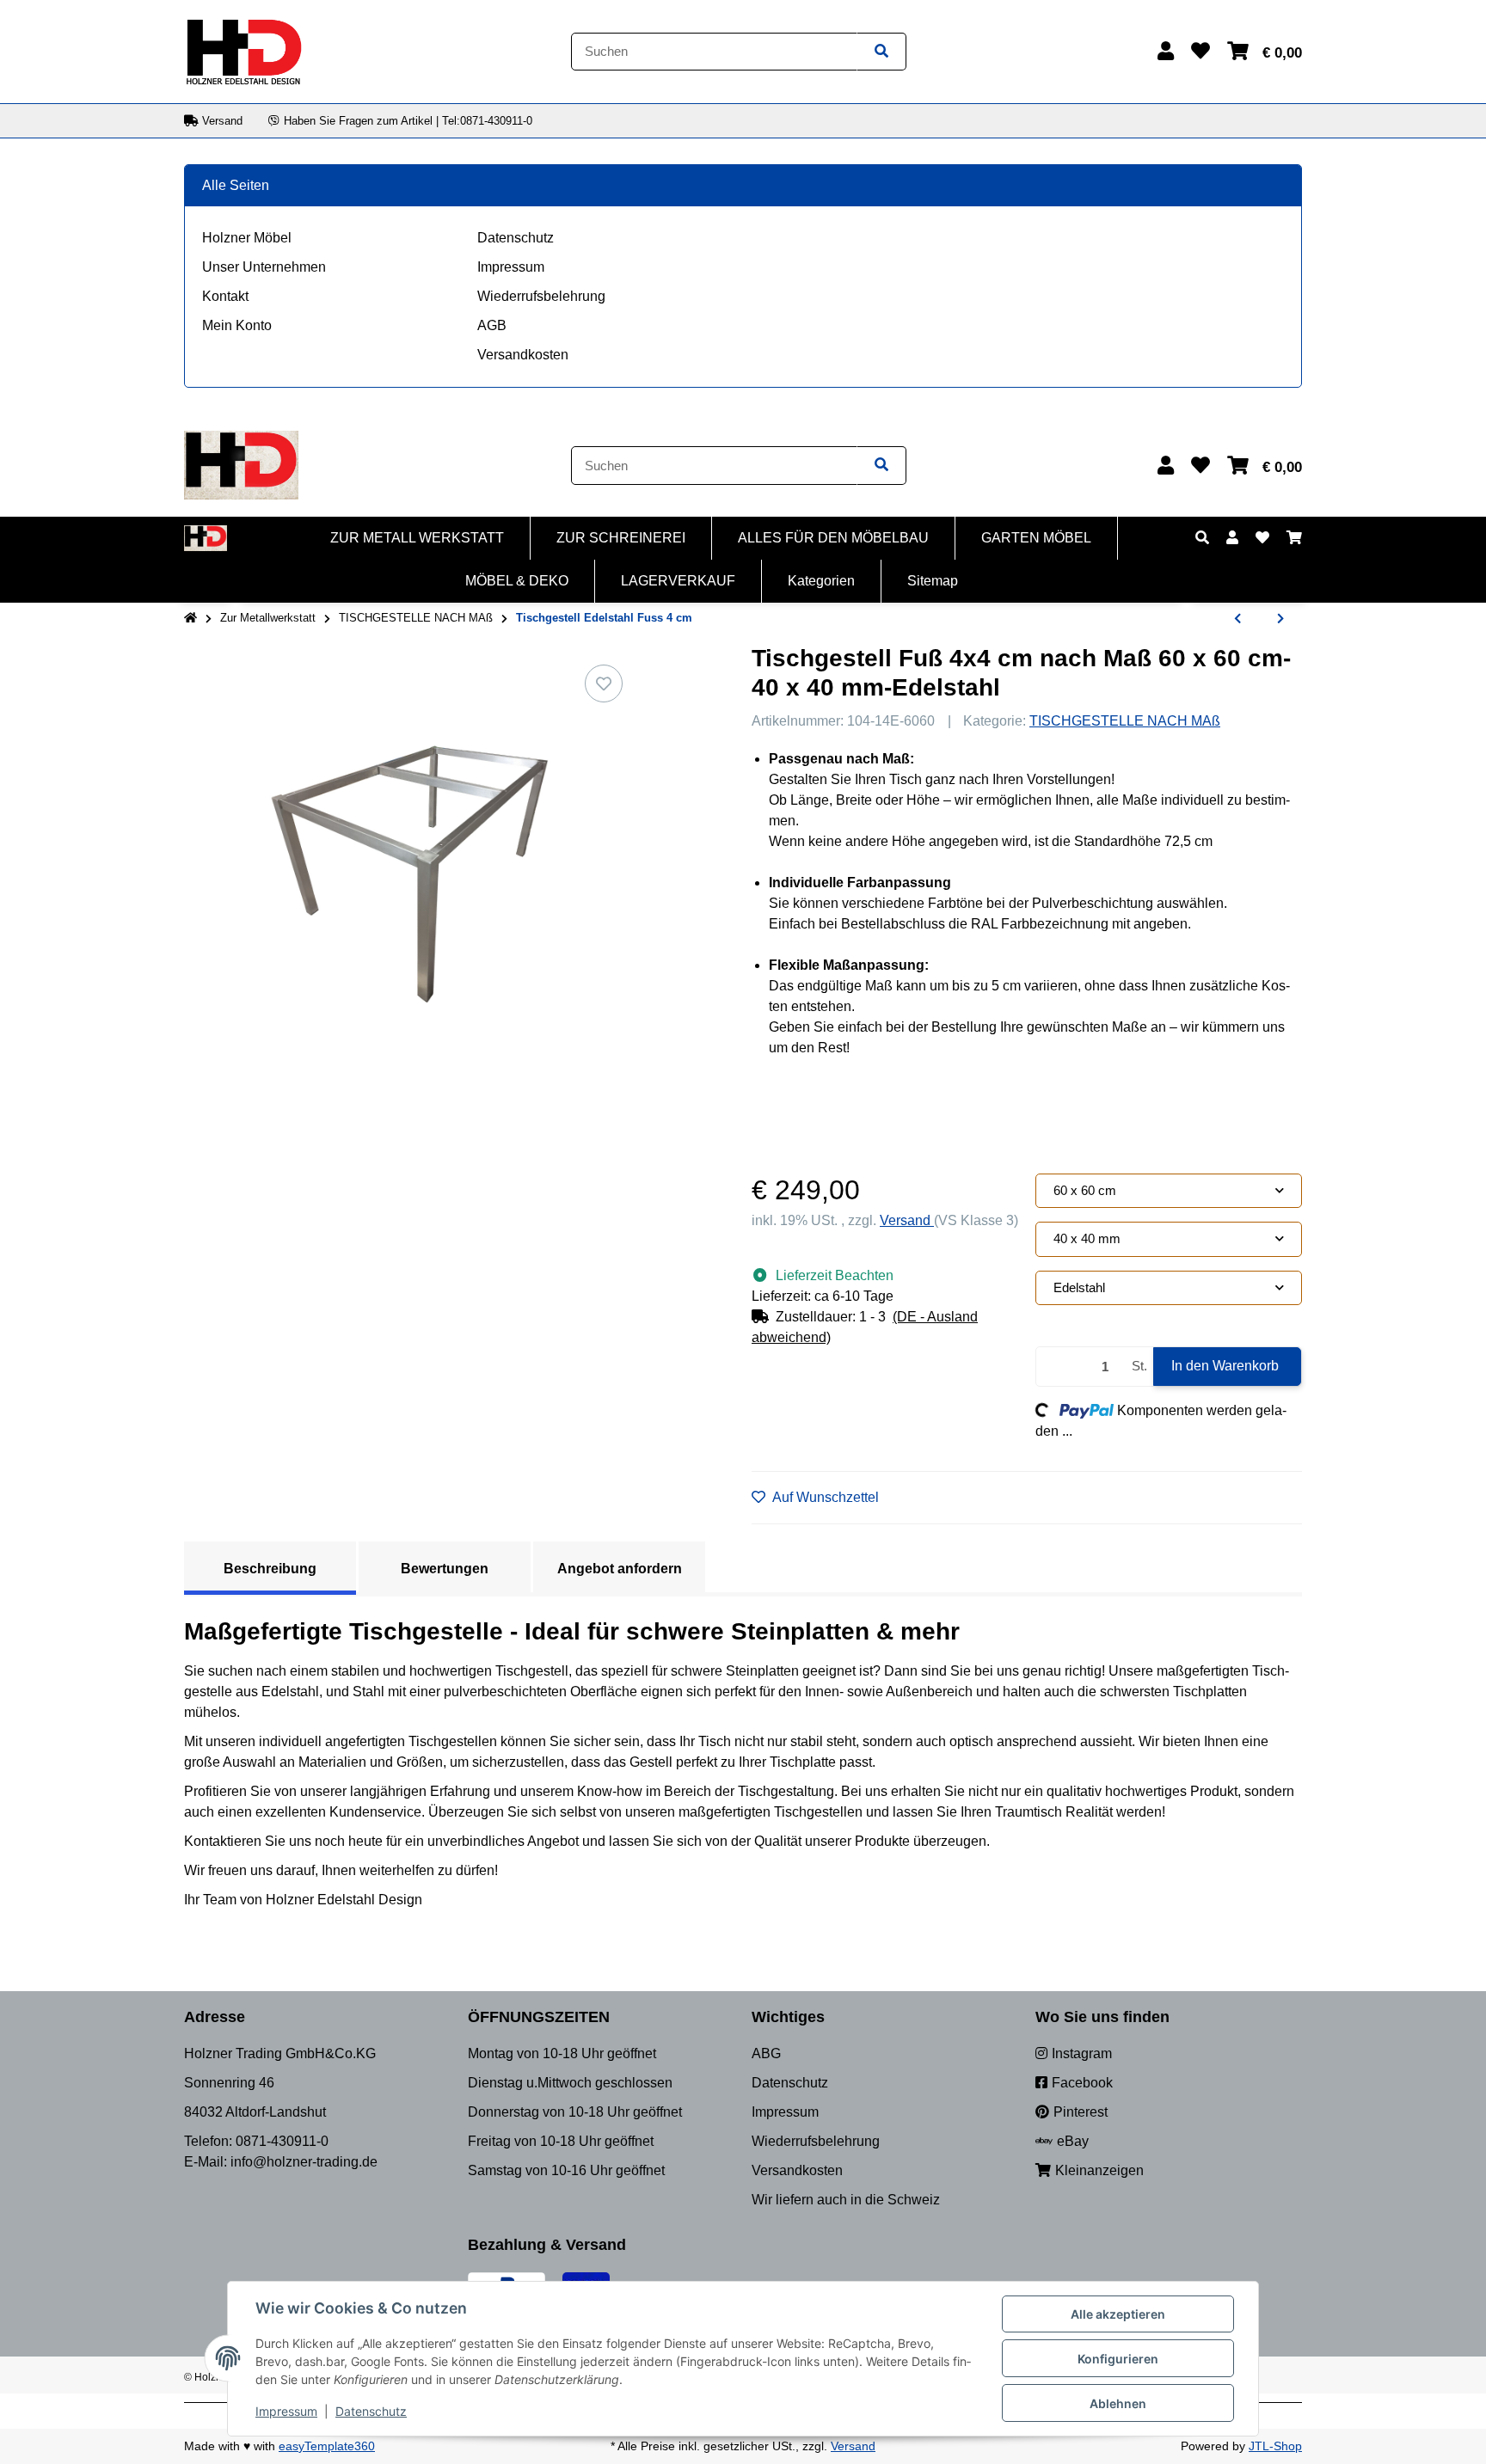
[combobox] (1169, 1191)
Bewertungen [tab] (445, 1569)
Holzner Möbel (247, 238)
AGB (492, 325)
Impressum (511, 267)
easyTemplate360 (327, 2446)
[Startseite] (190, 618)
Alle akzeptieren (1118, 2314)
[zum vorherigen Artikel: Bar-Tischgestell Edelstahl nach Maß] (1237, 619)
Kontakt (225, 296)
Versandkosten (523, 355)
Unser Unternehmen (264, 267)
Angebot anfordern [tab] (620, 1569)
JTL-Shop (1275, 2446)
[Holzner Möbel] (243, 50)
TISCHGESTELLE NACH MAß (1125, 721)
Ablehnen (1118, 2403)
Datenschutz (516, 238)
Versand (907, 1220)
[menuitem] (418, 538)
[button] (1166, 51)
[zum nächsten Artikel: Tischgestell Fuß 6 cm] (1280, 619)
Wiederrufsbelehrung (541, 296)
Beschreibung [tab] (270, 1569)
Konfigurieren (1118, 2359)
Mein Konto (237, 325)
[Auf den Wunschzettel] (604, 683)
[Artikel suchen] (881, 52)
